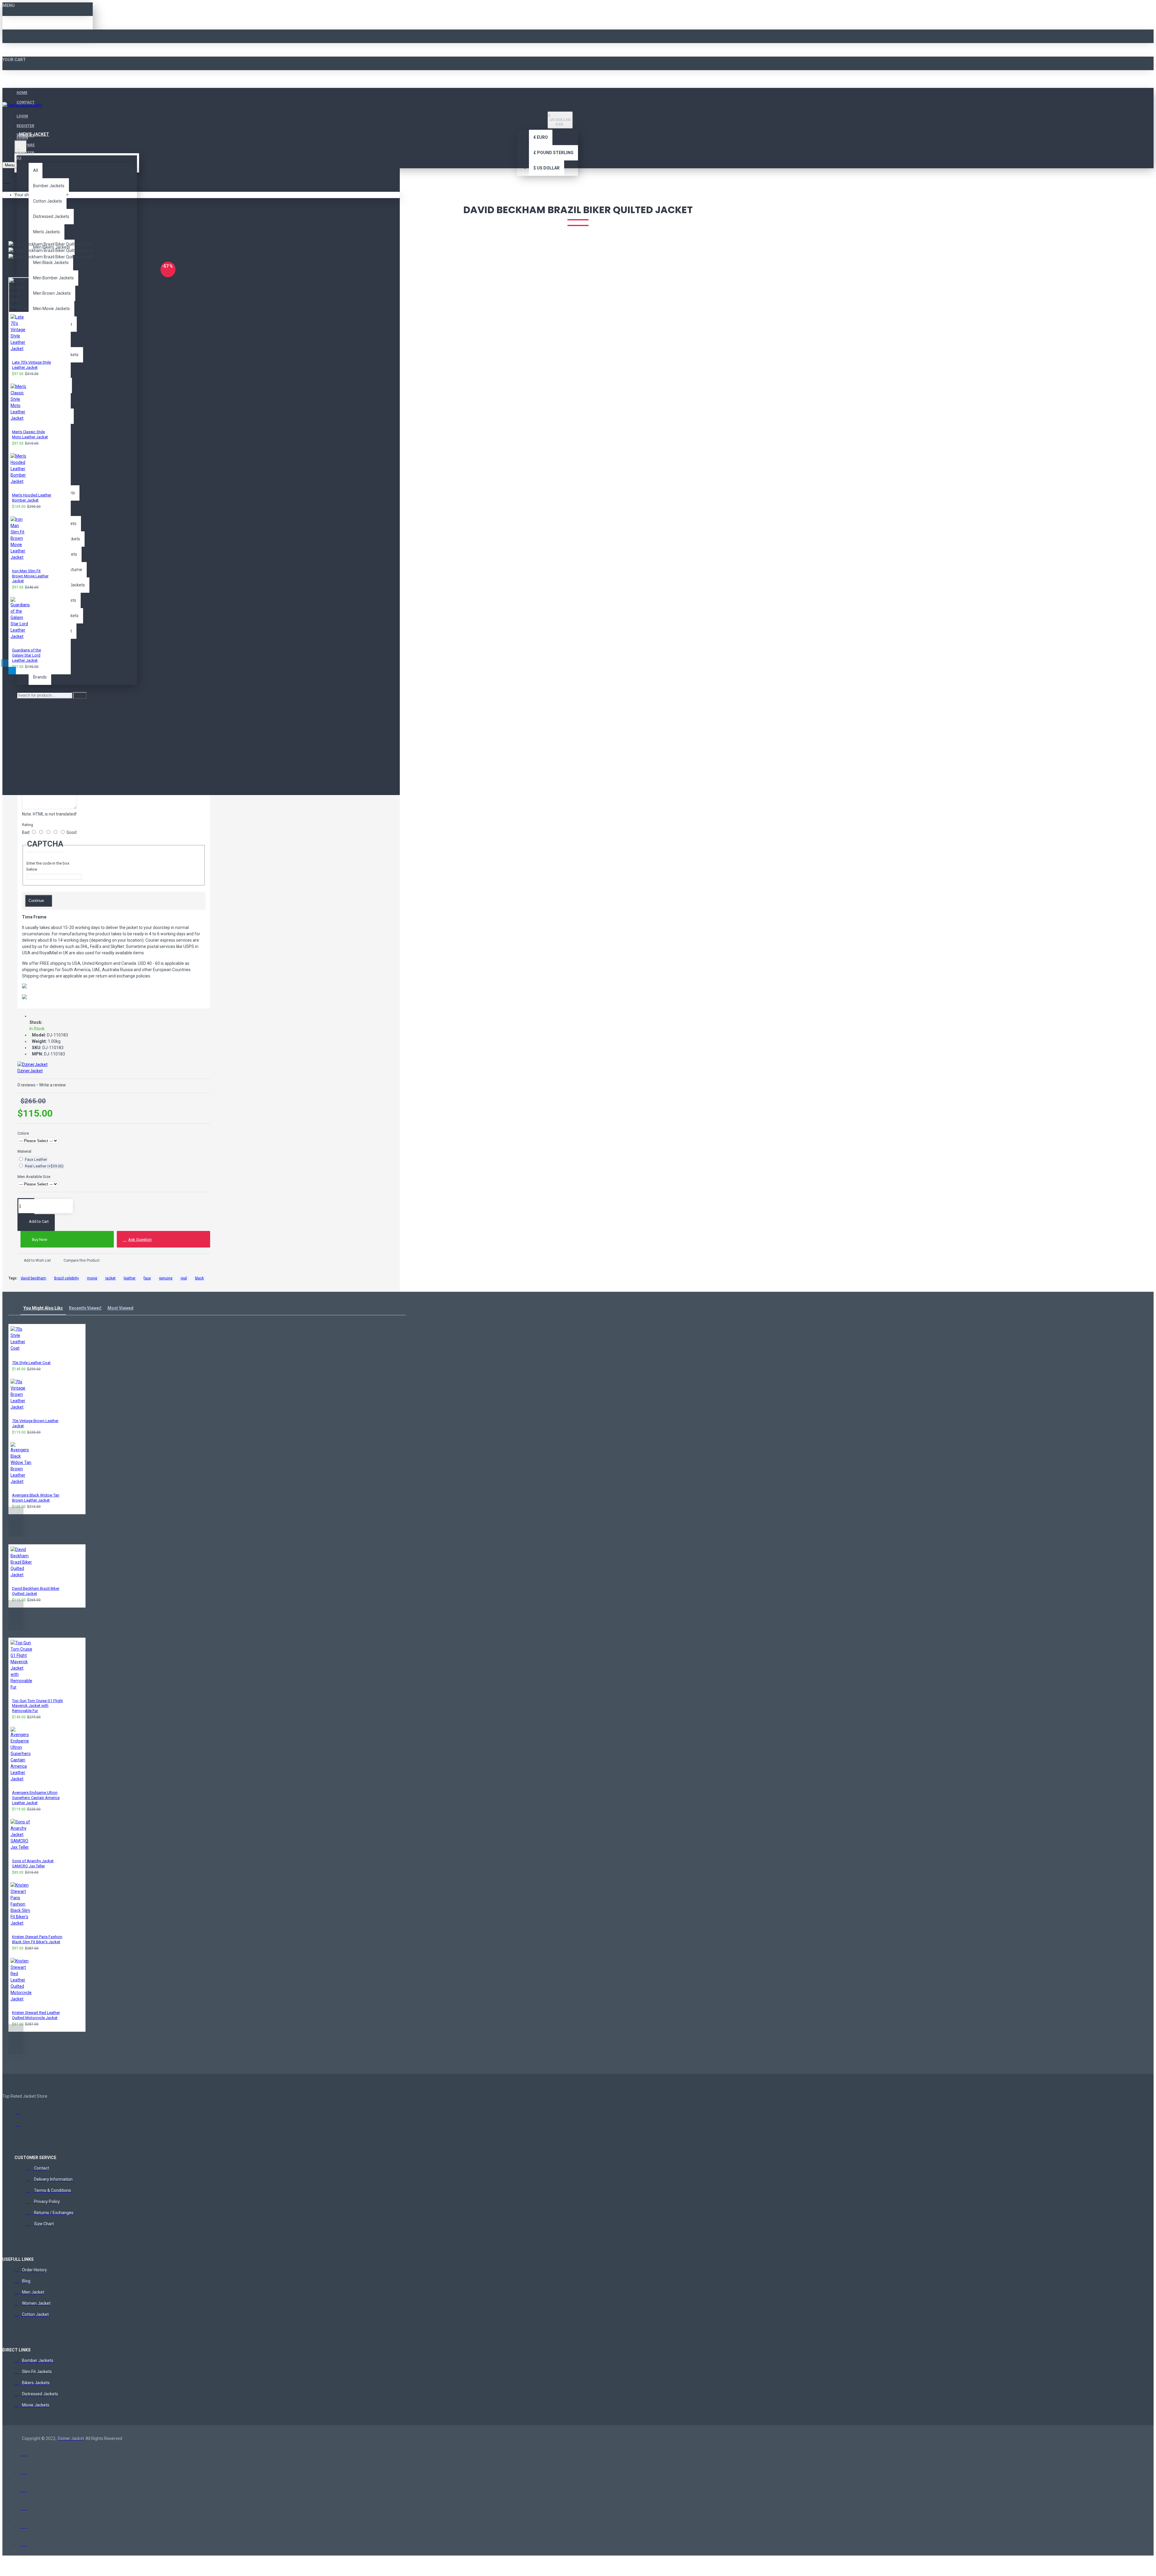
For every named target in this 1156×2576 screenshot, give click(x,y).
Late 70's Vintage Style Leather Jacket (31, 365)
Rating (28, 825)
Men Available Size (34, 1177)
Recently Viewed (85, 1308)
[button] (5, 663)
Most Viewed (120, 1308)
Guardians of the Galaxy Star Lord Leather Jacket (26, 655)
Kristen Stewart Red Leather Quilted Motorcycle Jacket (36, 2015)
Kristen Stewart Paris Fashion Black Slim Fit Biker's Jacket (37, 1939)
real (184, 1278)
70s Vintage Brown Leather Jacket (35, 1423)
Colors (23, 1133)
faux (147, 1278)
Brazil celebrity (67, 1278)
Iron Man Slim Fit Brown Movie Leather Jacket (30, 576)
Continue (36, 901)
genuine (166, 1278)
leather (130, 1278)
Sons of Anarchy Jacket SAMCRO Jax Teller (33, 1863)
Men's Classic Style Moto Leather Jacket (30, 434)
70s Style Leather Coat (31, 1363)
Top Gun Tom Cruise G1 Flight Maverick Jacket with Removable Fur (37, 1706)
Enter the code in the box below (48, 866)
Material (24, 1151)
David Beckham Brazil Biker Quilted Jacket (36, 1591)
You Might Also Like (43, 1308)
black (199, 1278)
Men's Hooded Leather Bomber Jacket (32, 498)
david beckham (33, 1278)
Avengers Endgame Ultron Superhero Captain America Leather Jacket (36, 1798)
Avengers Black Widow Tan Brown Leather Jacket (36, 1498)
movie (92, 1278)
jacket (110, 1278)
